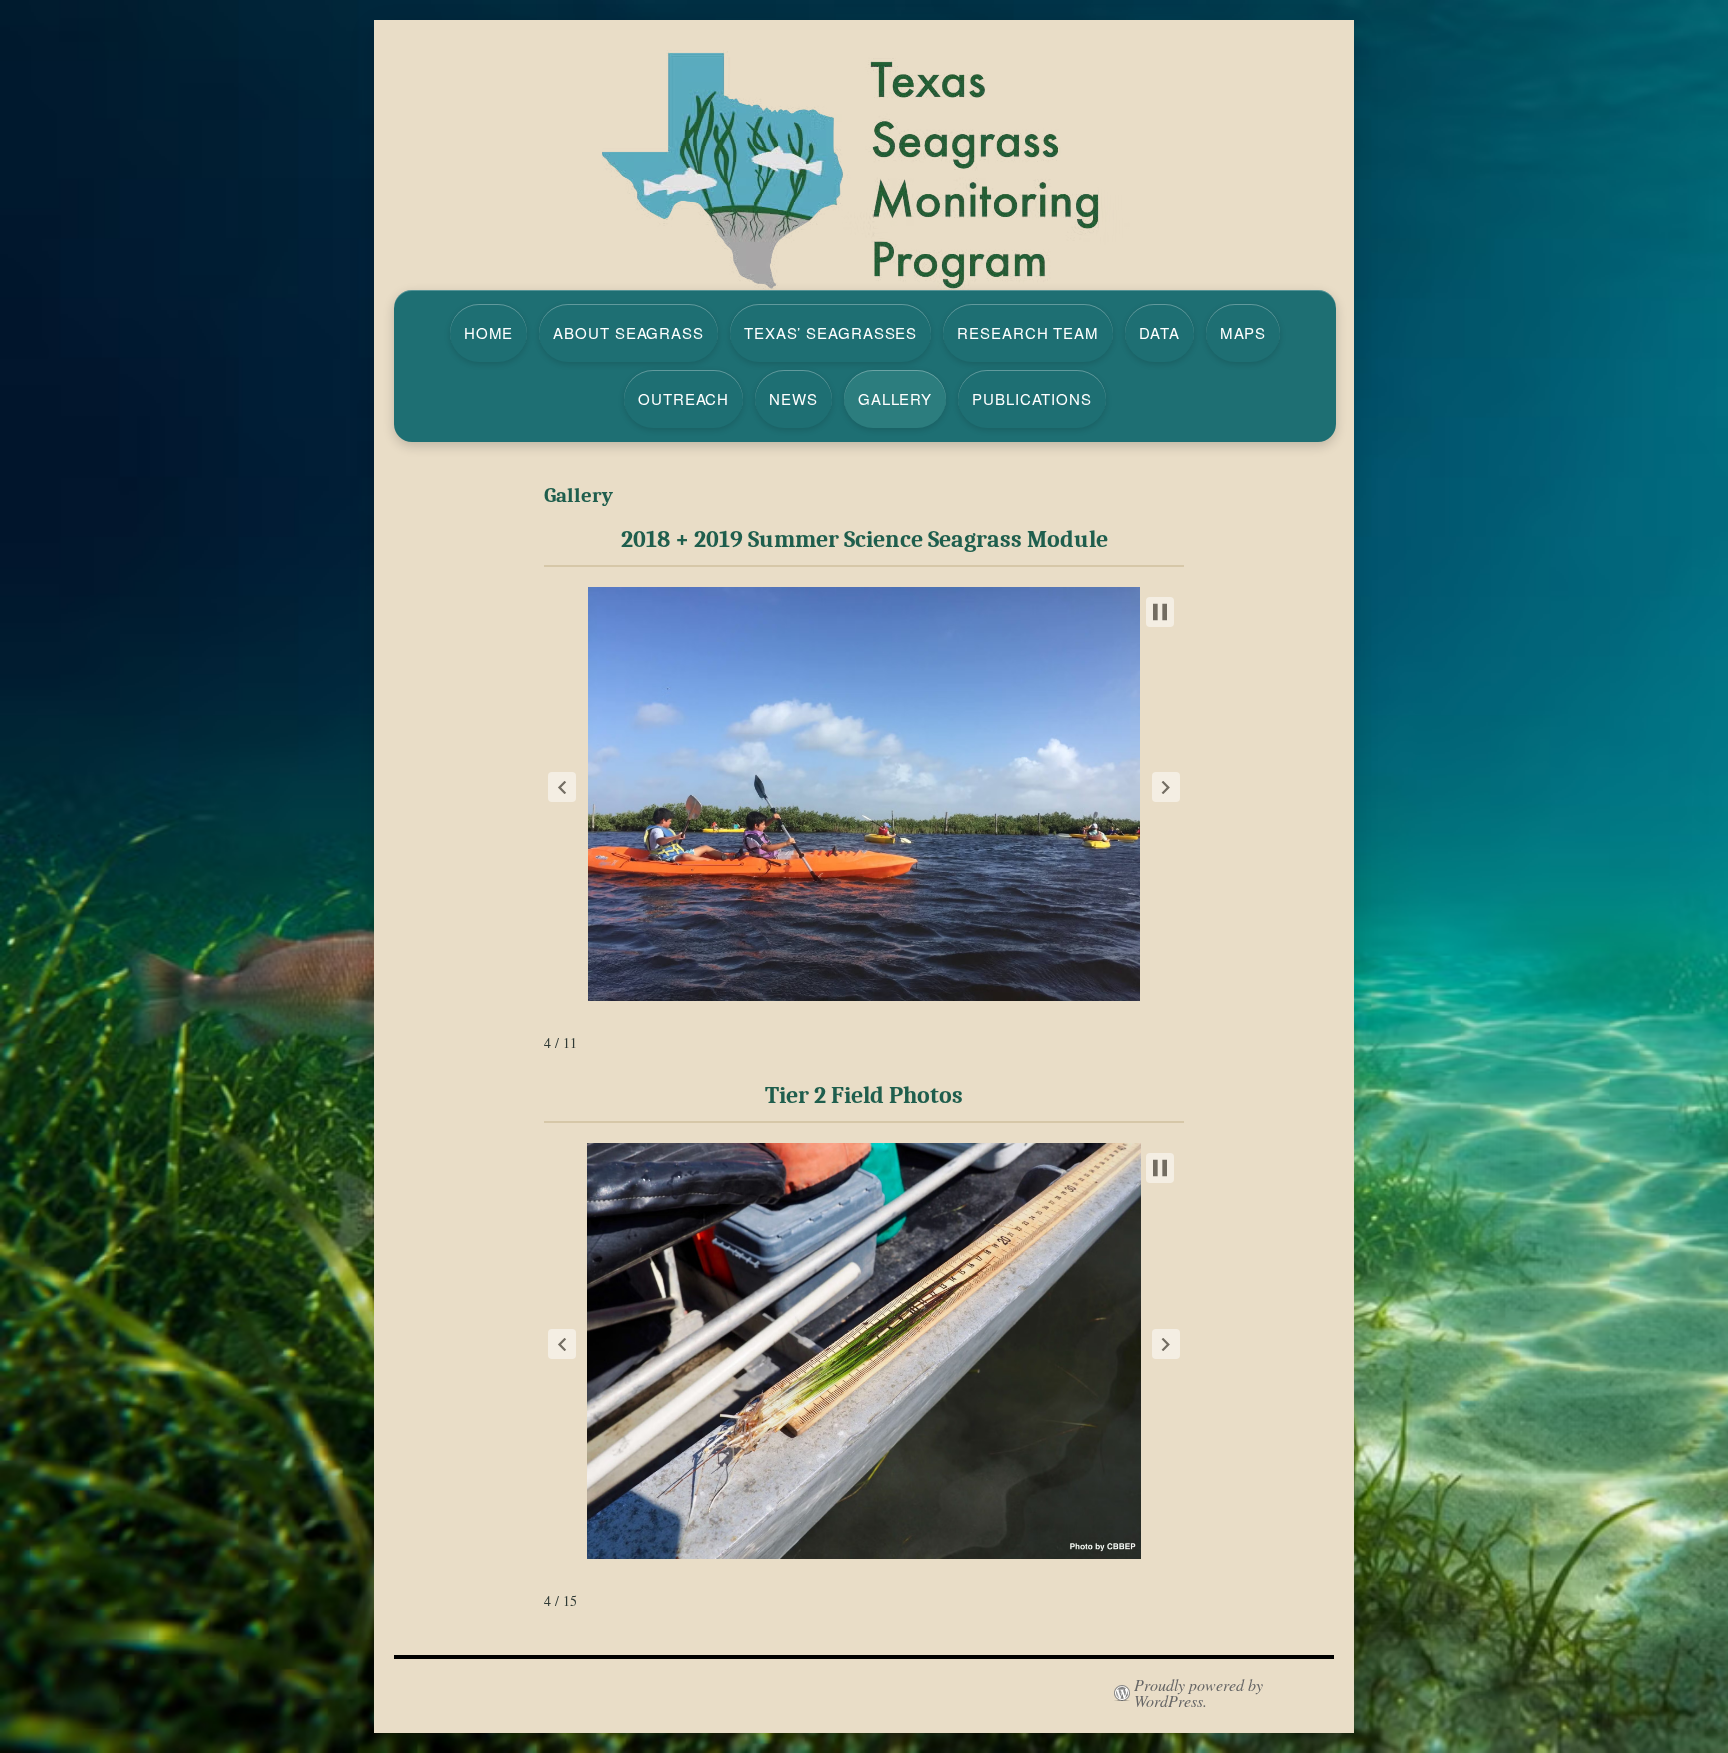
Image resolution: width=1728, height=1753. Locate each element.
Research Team (1028, 332)
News (793, 398)
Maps (1243, 332)
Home (489, 332)
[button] (562, 787)
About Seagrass (628, 332)
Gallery (895, 398)
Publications (1032, 398)
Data (1159, 332)
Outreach (683, 398)
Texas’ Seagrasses (830, 332)
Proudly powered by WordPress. (1198, 1693)
